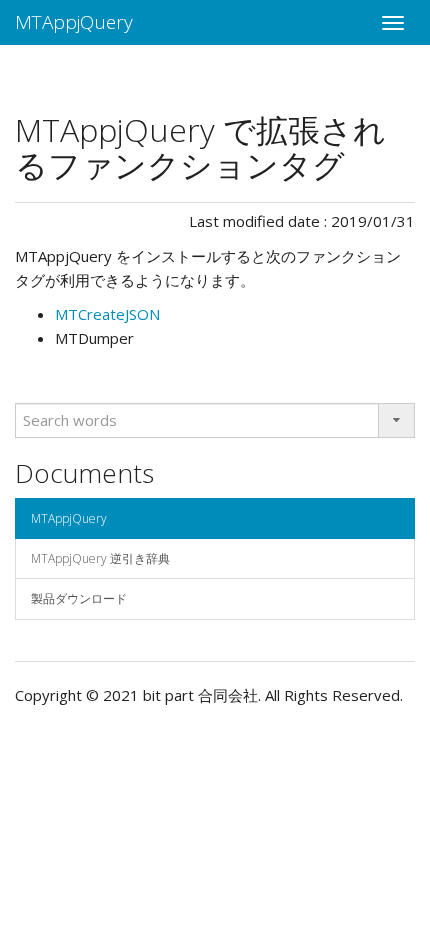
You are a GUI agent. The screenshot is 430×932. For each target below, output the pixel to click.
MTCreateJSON (107, 314)
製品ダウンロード (79, 598)
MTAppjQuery (74, 22)
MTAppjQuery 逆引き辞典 (100, 558)
